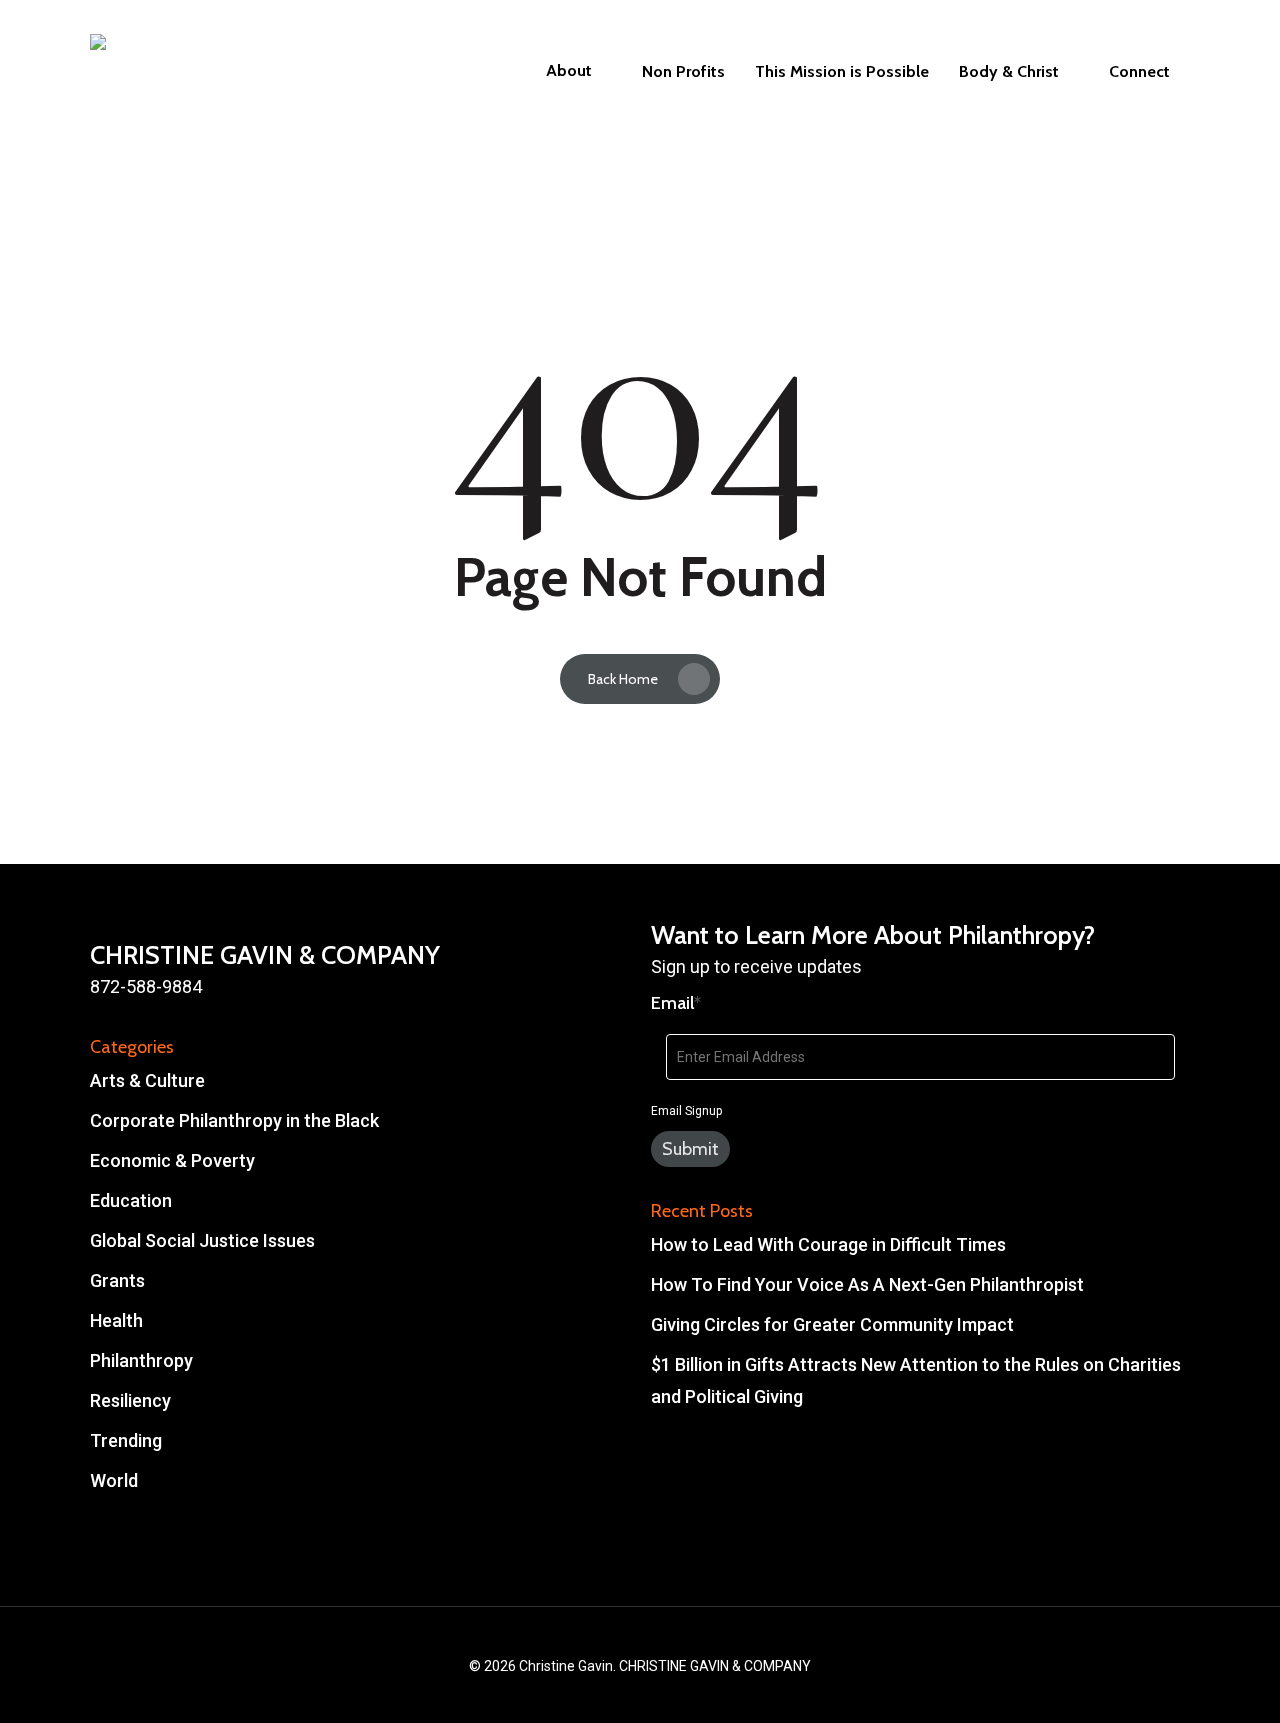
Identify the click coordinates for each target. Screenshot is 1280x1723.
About (569, 71)
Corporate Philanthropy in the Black (234, 1120)
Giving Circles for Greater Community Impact (832, 1324)
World (114, 1480)
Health (116, 1320)
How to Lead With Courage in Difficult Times (828, 1244)
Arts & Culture (147, 1080)
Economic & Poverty (172, 1160)
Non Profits (683, 72)
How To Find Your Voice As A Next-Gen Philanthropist (867, 1284)
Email (676, 1003)
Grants (117, 1280)
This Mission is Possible (842, 72)
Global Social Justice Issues (202, 1240)
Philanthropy (141, 1360)
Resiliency (130, 1400)
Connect (1139, 72)
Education (131, 1200)
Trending (126, 1440)
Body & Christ (1009, 72)
